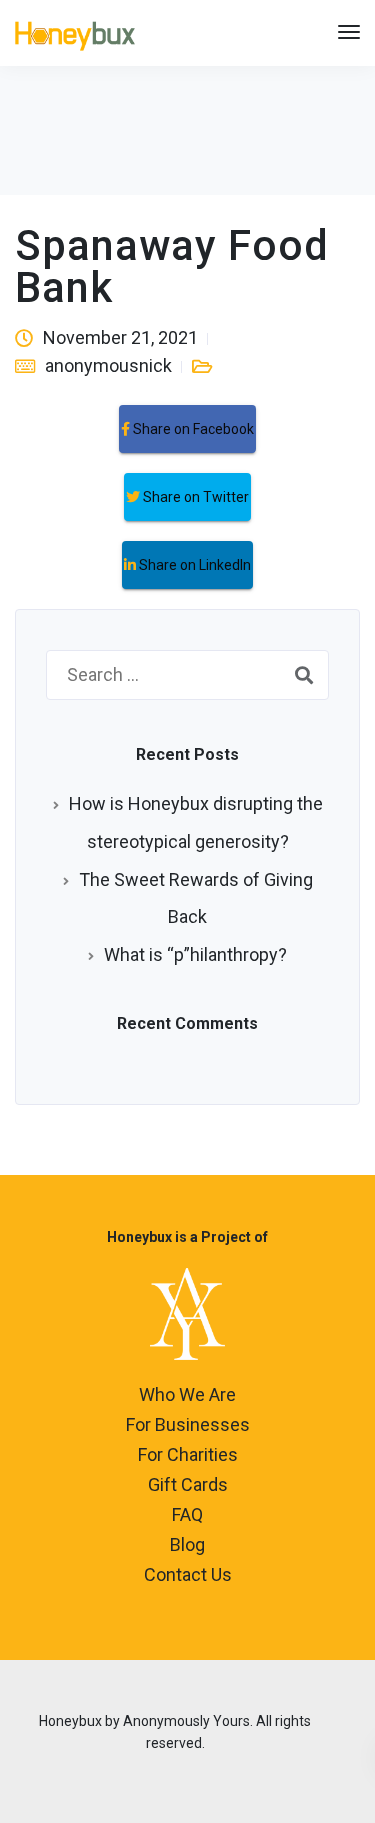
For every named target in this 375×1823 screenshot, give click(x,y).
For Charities (188, 1454)
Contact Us (188, 1574)
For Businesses (188, 1424)
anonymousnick (108, 365)
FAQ (187, 1514)
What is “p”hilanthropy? (195, 954)
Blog (187, 1544)
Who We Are (187, 1394)
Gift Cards (188, 1484)
